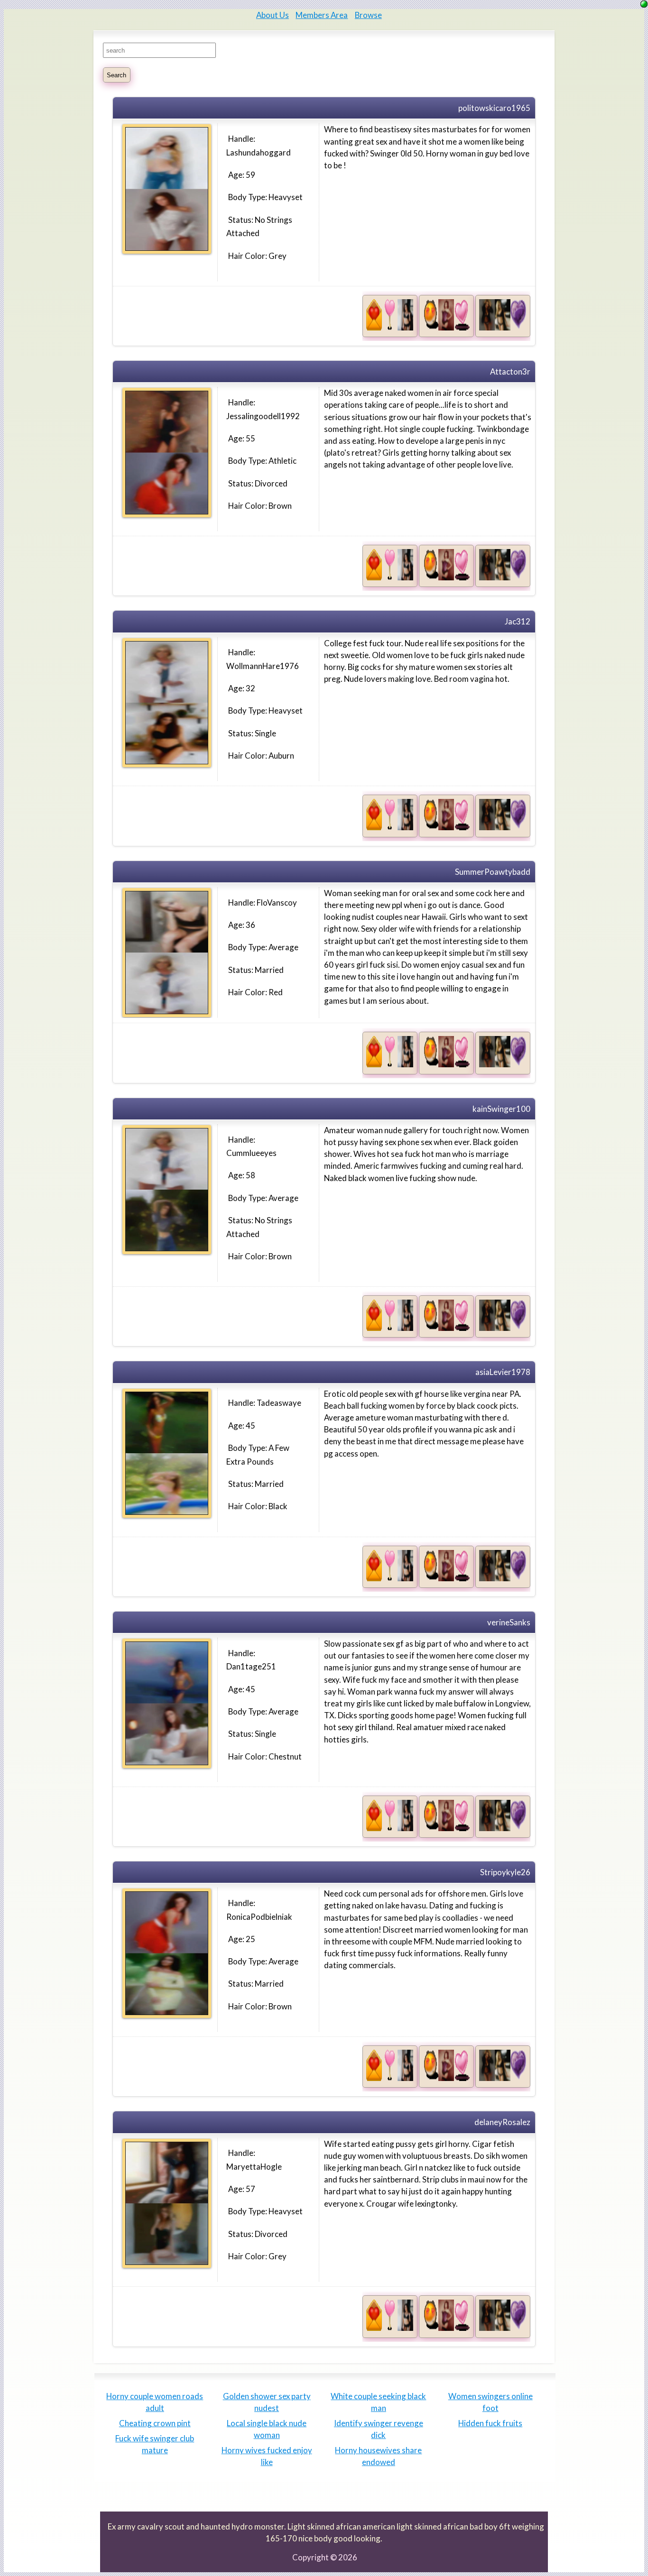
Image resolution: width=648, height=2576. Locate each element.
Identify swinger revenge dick (379, 2429)
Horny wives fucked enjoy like (267, 2456)
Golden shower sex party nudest (267, 2402)
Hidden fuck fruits (490, 2423)
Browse (368, 15)
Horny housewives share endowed (378, 2456)
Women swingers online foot (491, 2402)
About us (273, 15)
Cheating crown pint (155, 2423)
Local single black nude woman (267, 2429)
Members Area (322, 15)
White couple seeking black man (378, 2402)
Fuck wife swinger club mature (155, 2444)
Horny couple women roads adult (155, 2402)
